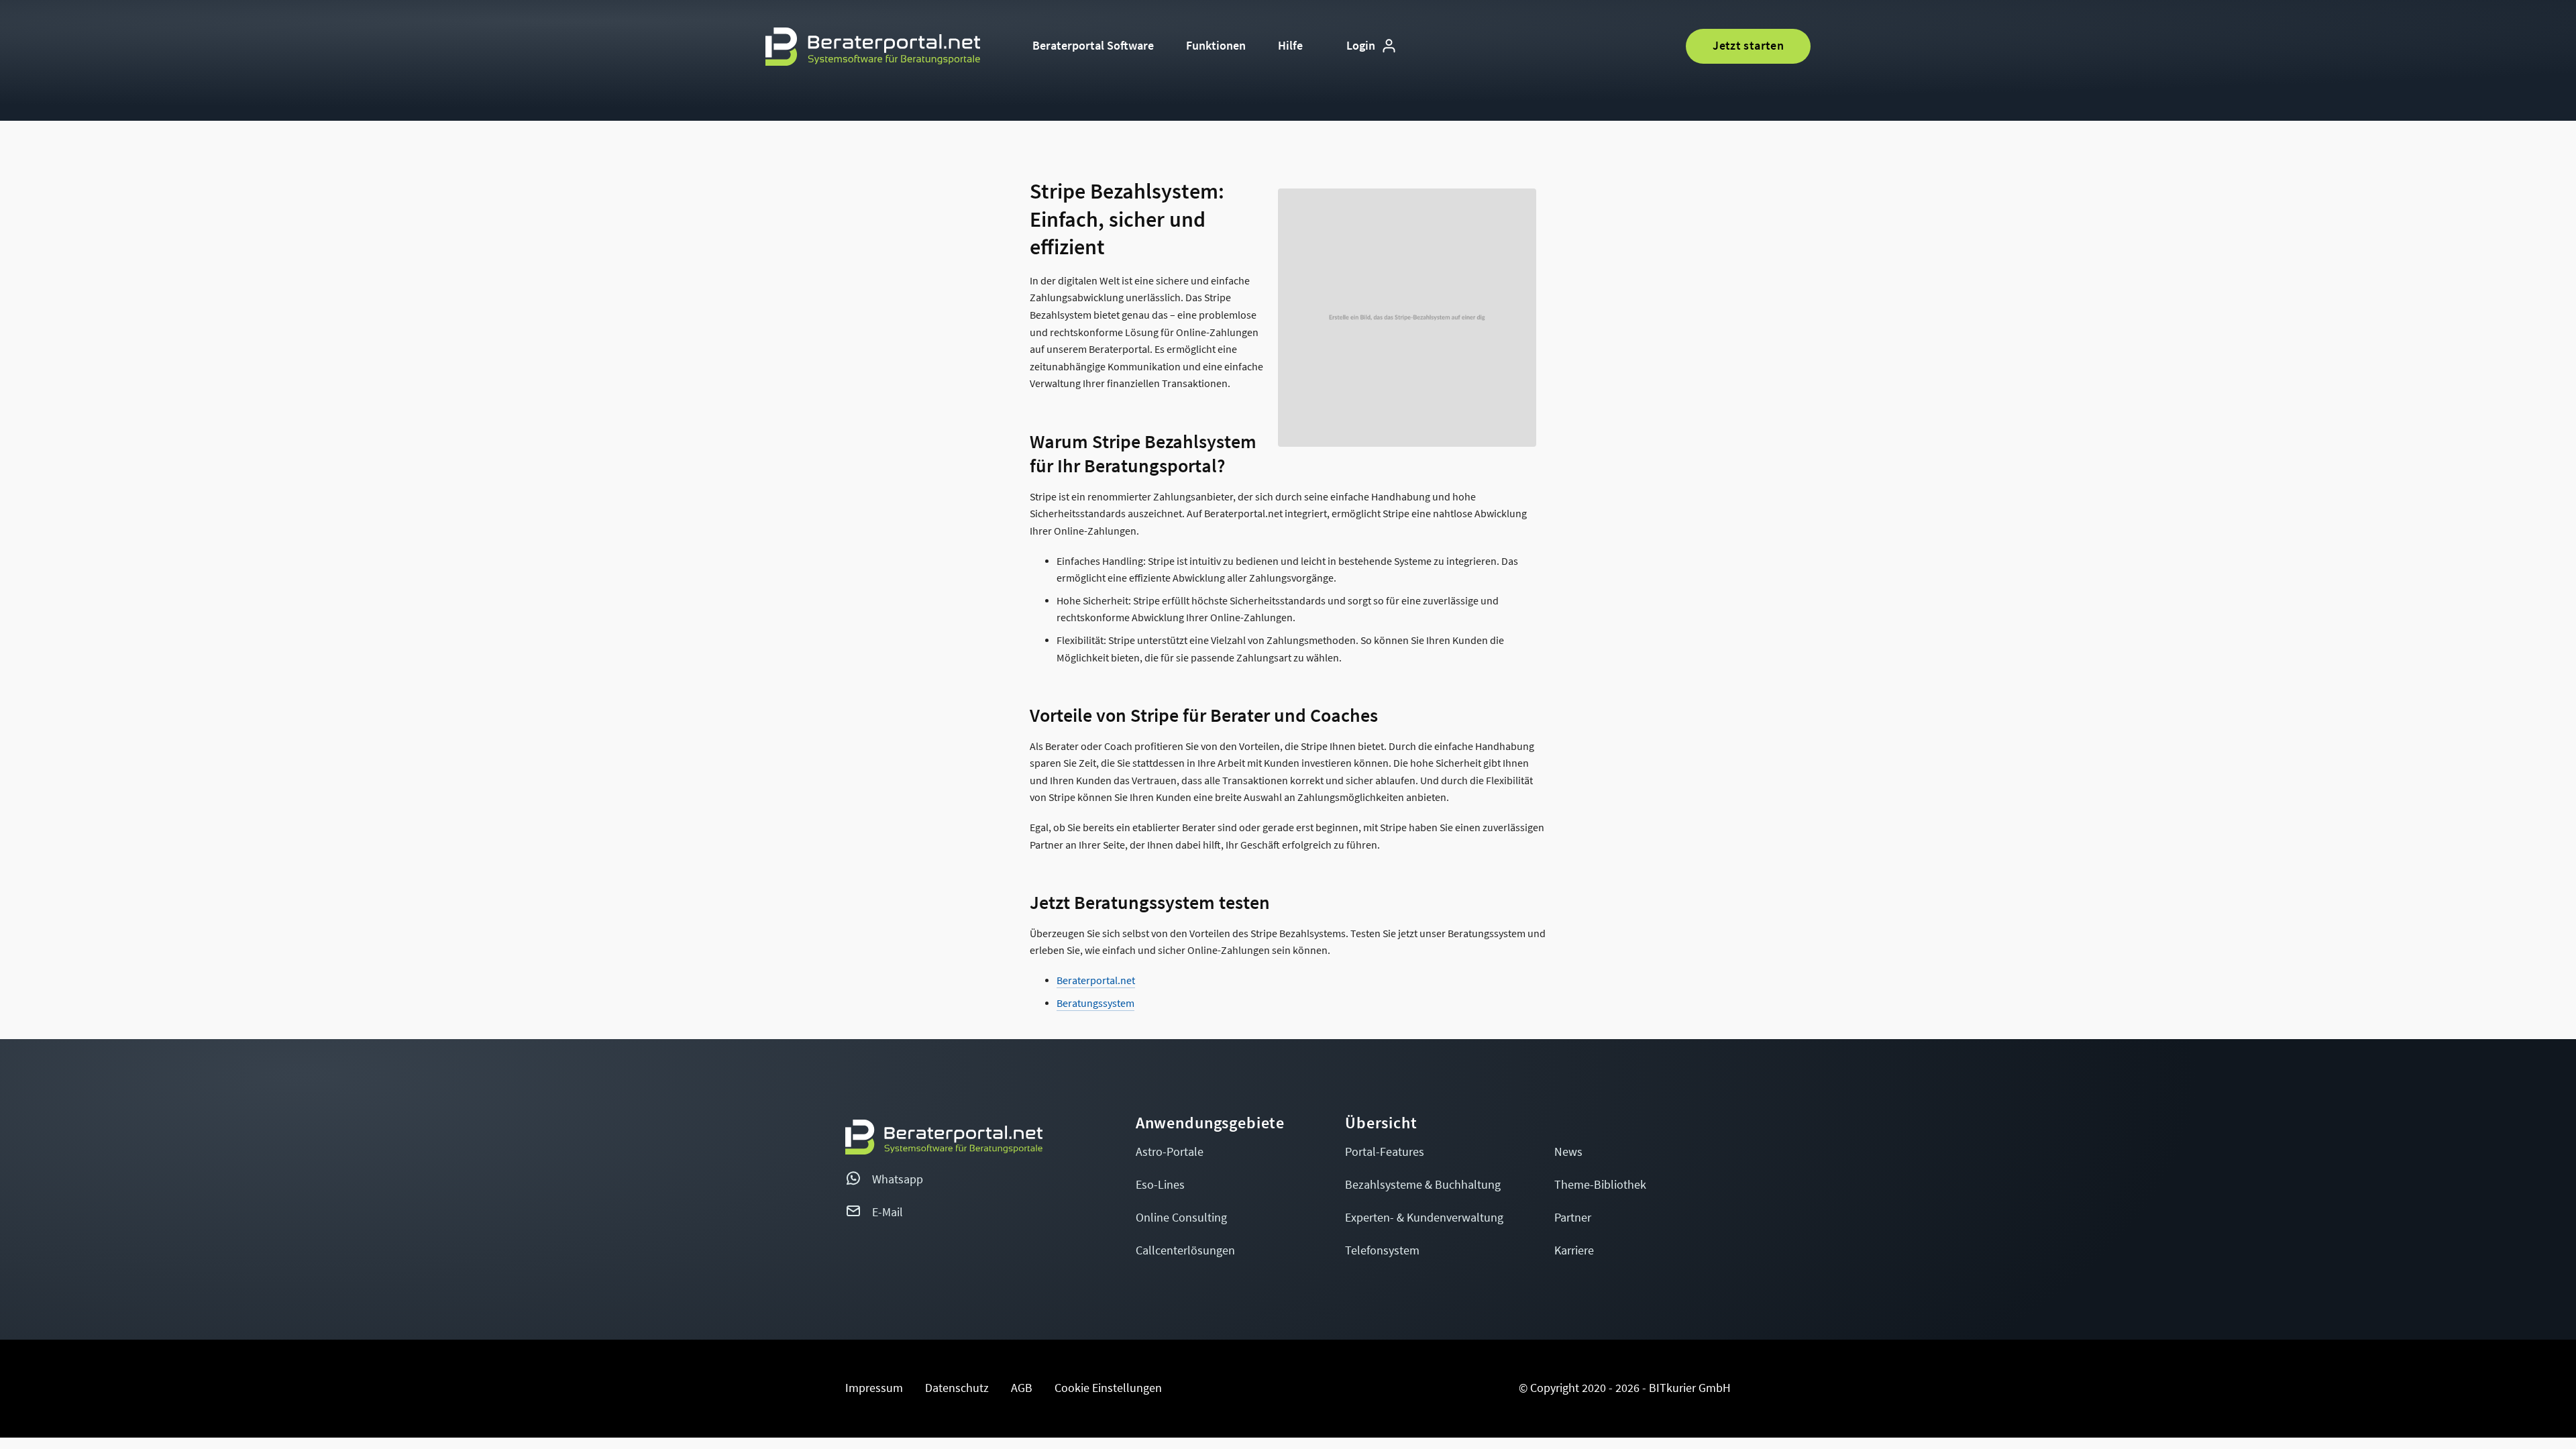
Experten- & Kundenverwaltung (1424, 1218)
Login (1361, 46)
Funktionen (1216, 46)
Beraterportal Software (1093, 46)
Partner (1573, 1218)
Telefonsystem (1382, 1251)
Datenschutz (957, 1388)
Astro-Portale (1170, 1152)
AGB (1022, 1388)
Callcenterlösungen (1185, 1251)
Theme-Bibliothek (1600, 1185)
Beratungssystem (1095, 1004)
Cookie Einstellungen (1108, 1388)
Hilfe (1290, 46)
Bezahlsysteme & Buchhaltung (1423, 1185)
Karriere (1574, 1251)
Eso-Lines (1160, 1185)
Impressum (874, 1388)
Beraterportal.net (1096, 981)
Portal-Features (1385, 1152)
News (1568, 1152)
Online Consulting (1181, 1218)
